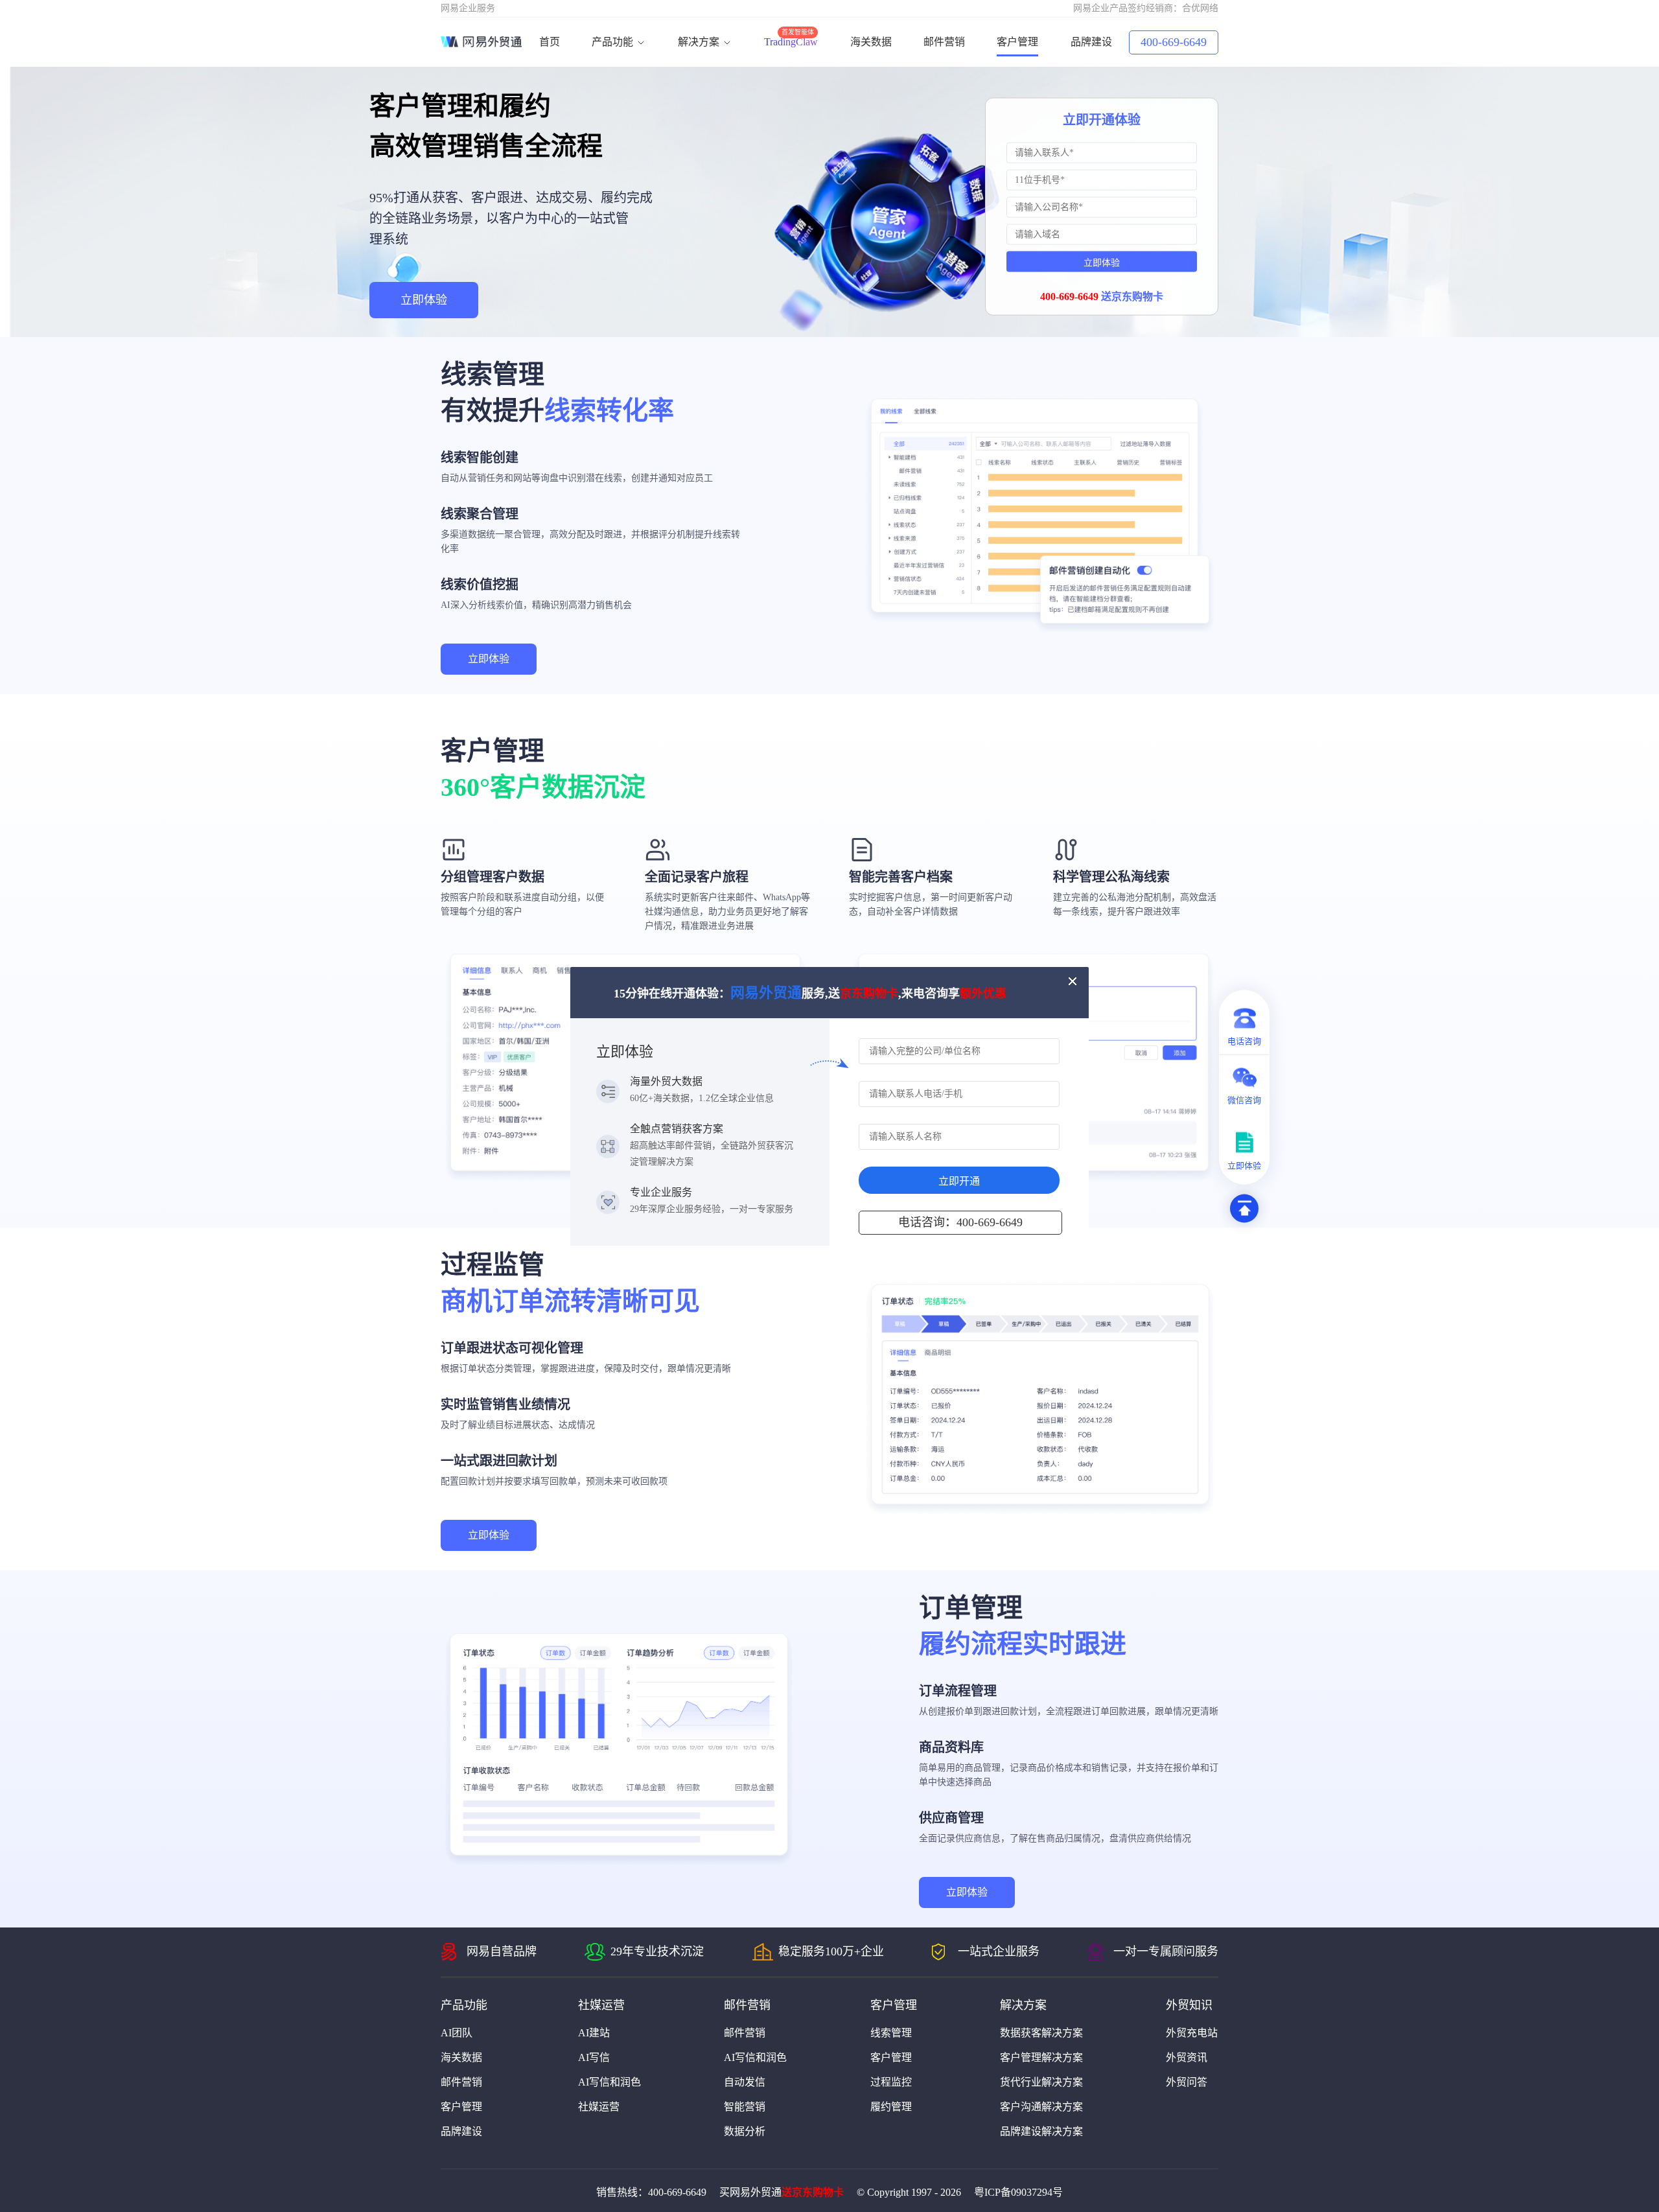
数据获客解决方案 (1041, 2033)
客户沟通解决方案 (1041, 2107)
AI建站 (594, 2033)
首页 (550, 42)
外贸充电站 (1192, 2033)
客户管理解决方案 (1041, 2057)
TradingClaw (791, 42)
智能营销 (745, 2107)
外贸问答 (1187, 2082)
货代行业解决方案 (1041, 2082)
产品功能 (614, 42)
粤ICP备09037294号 (1018, 2192)
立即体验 (424, 300)
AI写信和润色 (609, 2082)
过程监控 (891, 2082)
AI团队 (457, 2033)
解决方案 (700, 42)
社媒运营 (599, 2107)
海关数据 (871, 42)
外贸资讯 (1187, 2057)
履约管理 (891, 2107)
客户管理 (1017, 42)
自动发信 (745, 2082)
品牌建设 (1091, 42)
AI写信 (594, 2057)
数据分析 (745, 2131)
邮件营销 (944, 42)
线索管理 (891, 2033)
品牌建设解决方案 (1041, 2131)
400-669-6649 (1174, 42)
